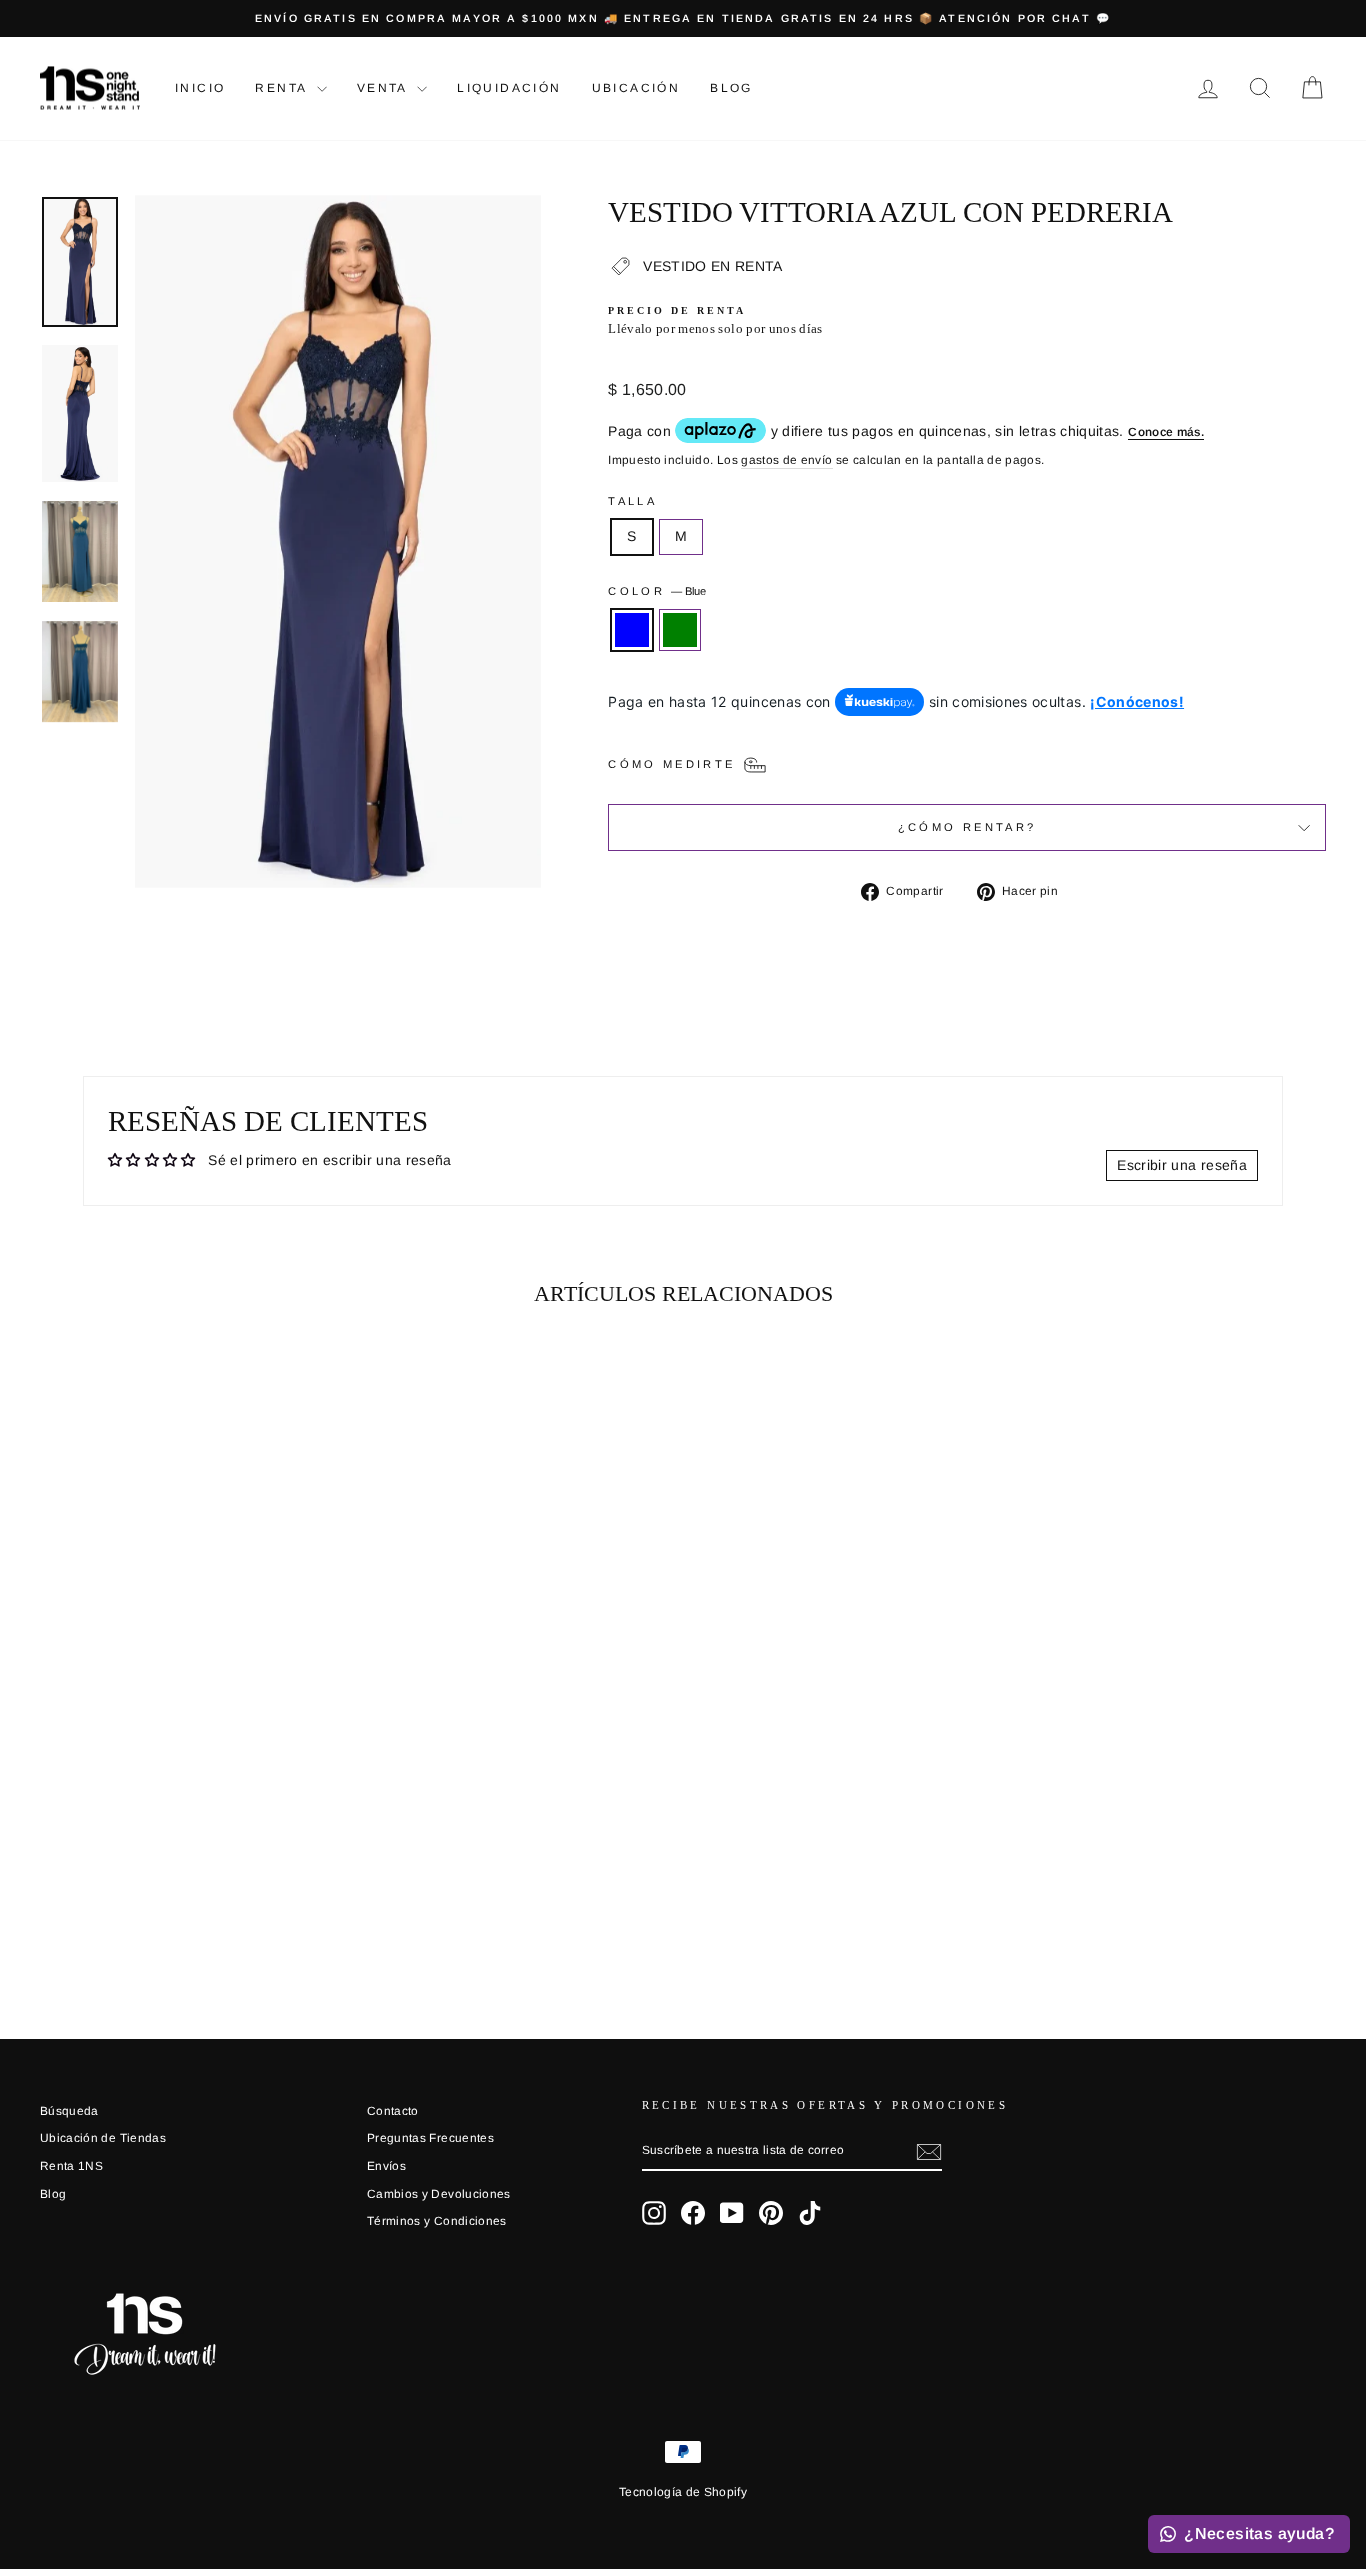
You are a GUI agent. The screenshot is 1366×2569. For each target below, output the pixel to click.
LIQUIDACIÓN (509, 88)
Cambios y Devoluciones (439, 2194)
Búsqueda (69, 2111)
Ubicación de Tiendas (103, 2138)
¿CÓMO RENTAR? (967, 827)
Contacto (393, 2111)
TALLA (632, 501)
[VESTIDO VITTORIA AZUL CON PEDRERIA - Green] (206, 1895)
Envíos (386, 2166)
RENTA (283, 88)
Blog (731, 88)
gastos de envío (786, 460)
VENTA (384, 88)
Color (657, 591)
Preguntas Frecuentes (430, 2138)
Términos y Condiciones (437, 2221)
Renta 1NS (71, 2166)
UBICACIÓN (636, 88)
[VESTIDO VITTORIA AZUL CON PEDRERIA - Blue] (179, 1895)
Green (680, 630)
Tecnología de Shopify (683, 2492)
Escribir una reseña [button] (1182, 1165)
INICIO (200, 88)
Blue (632, 630)
